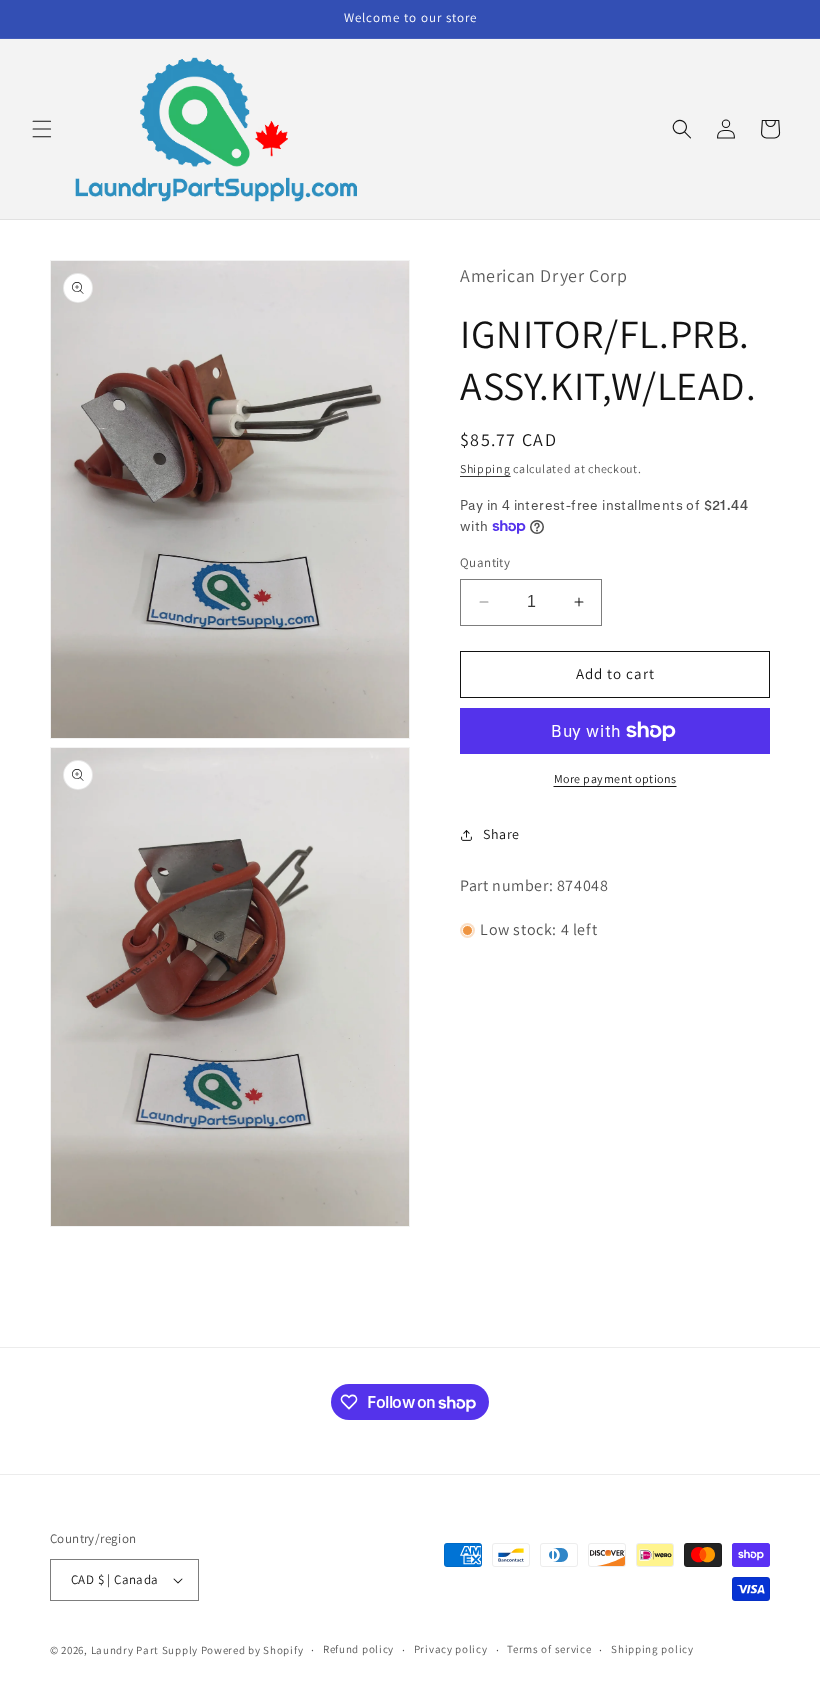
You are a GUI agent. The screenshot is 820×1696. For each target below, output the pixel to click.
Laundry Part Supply (146, 1650)
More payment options (615, 778)
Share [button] (501, 834)
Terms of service (549, 1649)
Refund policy (358, 1649)
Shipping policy (652, 1649)
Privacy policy (451, 1649)
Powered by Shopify (252, 1650)
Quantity (485, 562)
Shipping (485, 468)
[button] (42, 129)
